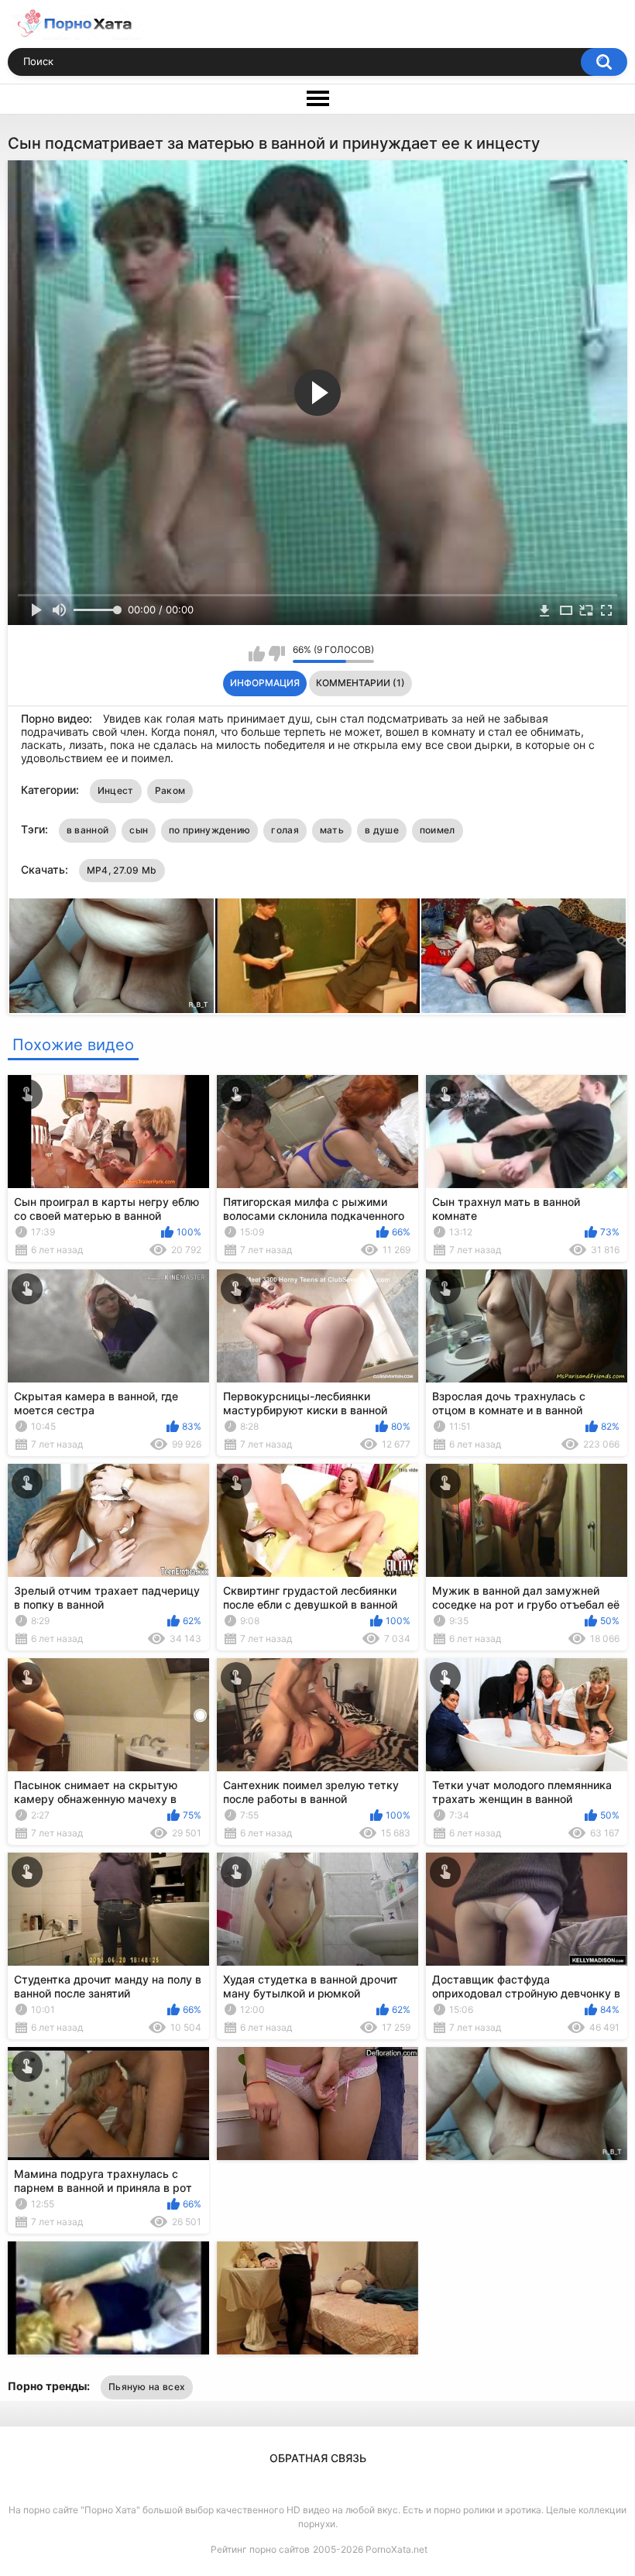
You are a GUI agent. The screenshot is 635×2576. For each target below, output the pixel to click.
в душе (382, 830)
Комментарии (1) (360, 683)
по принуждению (209, 830)
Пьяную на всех (147, 2387)
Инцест (116, 790)
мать (332, 830)
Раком (170, 790)
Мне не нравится (277, 654)
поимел (438, 830)
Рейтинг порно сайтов (260, 2549)
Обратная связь (318, 2458)
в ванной (88, 830)
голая (285, 830)
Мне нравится (257, 654)
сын (139, 830)
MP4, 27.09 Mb (122, 870)
